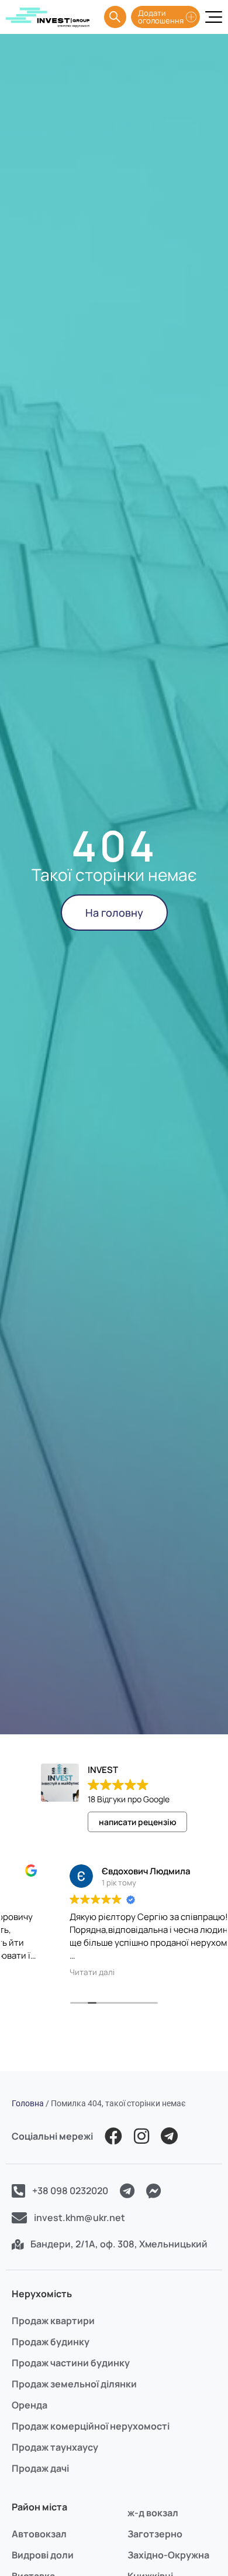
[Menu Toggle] (214, 17)
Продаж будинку (51, 2342)
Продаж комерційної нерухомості (91, 2426)
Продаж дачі (40, 2468)
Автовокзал (39, 2534)
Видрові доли (43, 2555)
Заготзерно (155, 2534)
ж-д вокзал (153, 2513)
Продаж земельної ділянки (74, 2384)
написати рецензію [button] (138, 1822)
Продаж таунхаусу (55, 2447)
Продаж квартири (53, 2321)
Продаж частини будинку (71, 2363)
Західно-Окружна (168, 2555)
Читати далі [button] (40, 1972)
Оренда (30, 2405)
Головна (28, 2103)
